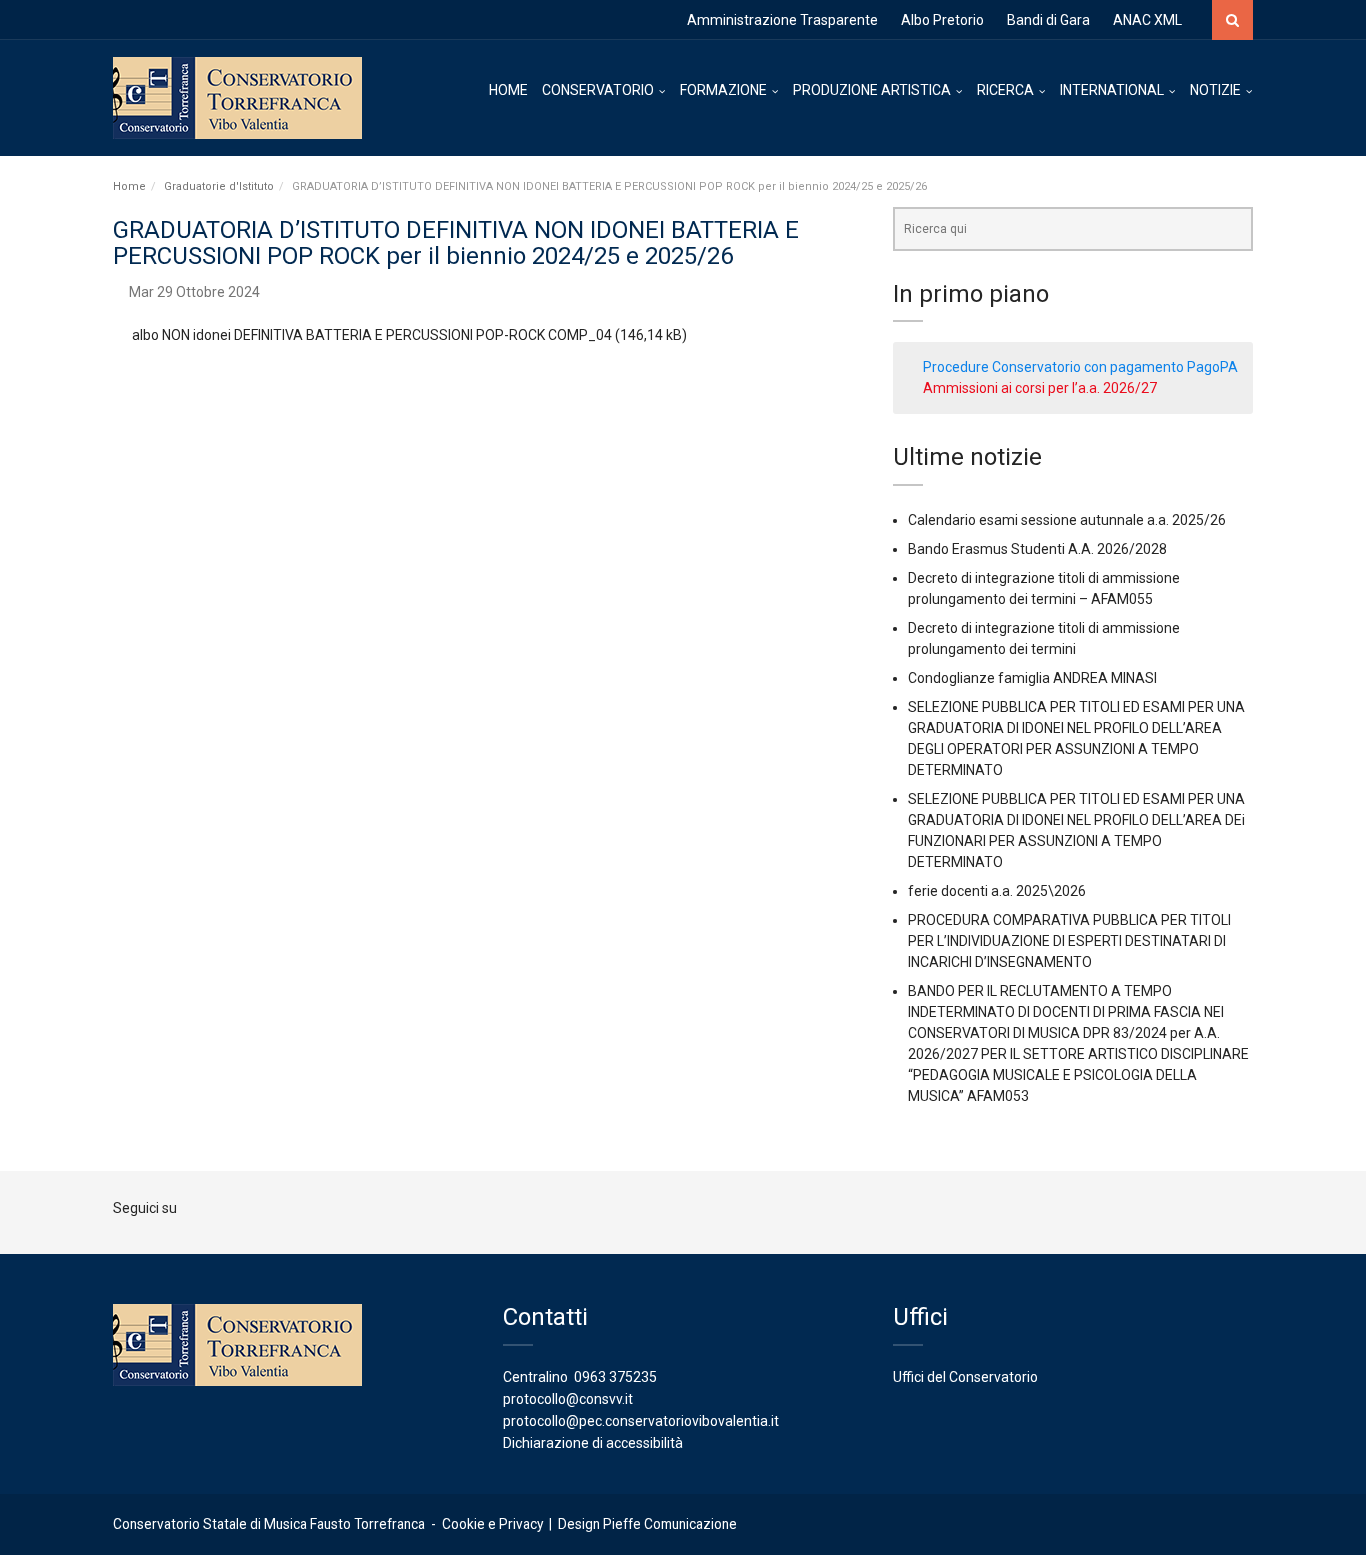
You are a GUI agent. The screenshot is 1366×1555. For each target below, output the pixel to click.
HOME (508, 90)
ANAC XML (1147, 20)
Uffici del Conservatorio (965, 1377)
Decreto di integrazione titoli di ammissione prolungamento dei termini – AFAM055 (1044, 588)
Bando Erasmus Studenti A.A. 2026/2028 (1037, 549)
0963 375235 (615, 1377)
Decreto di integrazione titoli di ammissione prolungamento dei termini (1044, 638)
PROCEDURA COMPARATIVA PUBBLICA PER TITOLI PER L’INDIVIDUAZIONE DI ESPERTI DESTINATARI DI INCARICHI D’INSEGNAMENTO (1069, 941)
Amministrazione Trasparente (782, 20)
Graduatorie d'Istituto (219, 186)
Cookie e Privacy (492, 1524)
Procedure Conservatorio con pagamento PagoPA (1080, 367)
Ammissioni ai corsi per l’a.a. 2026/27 (1040, 388)
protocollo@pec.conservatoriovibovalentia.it (641, 1421)
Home (129, 186)
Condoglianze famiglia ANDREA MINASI (1032, 678)
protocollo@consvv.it (568, 1399)
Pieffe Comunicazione (670, 1524)
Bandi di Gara (1048, 20)
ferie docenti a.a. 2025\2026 (997, 891)
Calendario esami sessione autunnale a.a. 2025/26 (1067, 520)
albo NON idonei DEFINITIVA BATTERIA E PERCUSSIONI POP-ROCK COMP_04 (372, 335)
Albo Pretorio (942, 20)
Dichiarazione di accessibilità (593, 1443)
